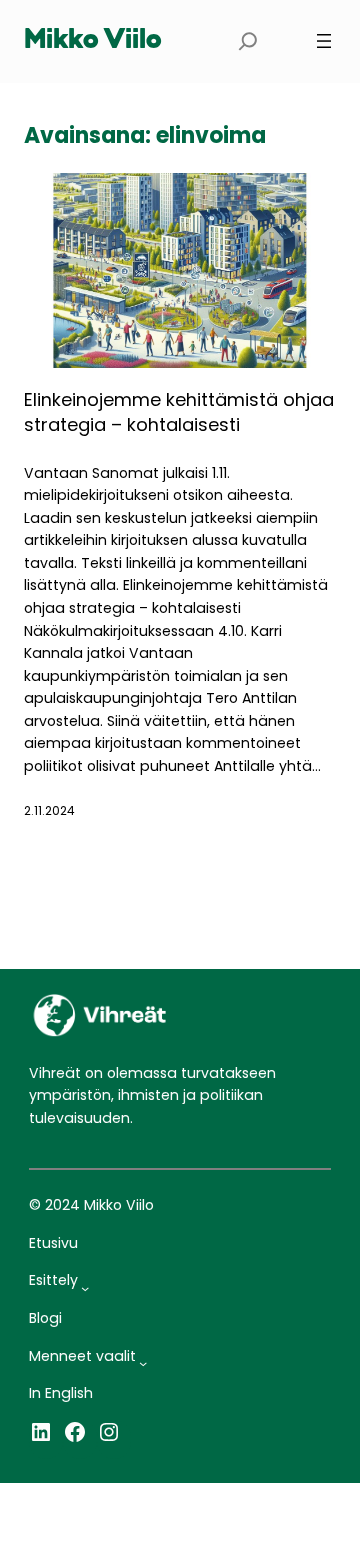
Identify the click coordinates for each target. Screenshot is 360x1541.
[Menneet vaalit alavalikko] (143, 1363)
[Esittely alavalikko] (85, 1288)
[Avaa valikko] (324, 41)
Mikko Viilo (93, 41)
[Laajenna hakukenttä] (248, 41)
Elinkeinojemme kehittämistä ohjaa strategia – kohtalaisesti (179, 412)
